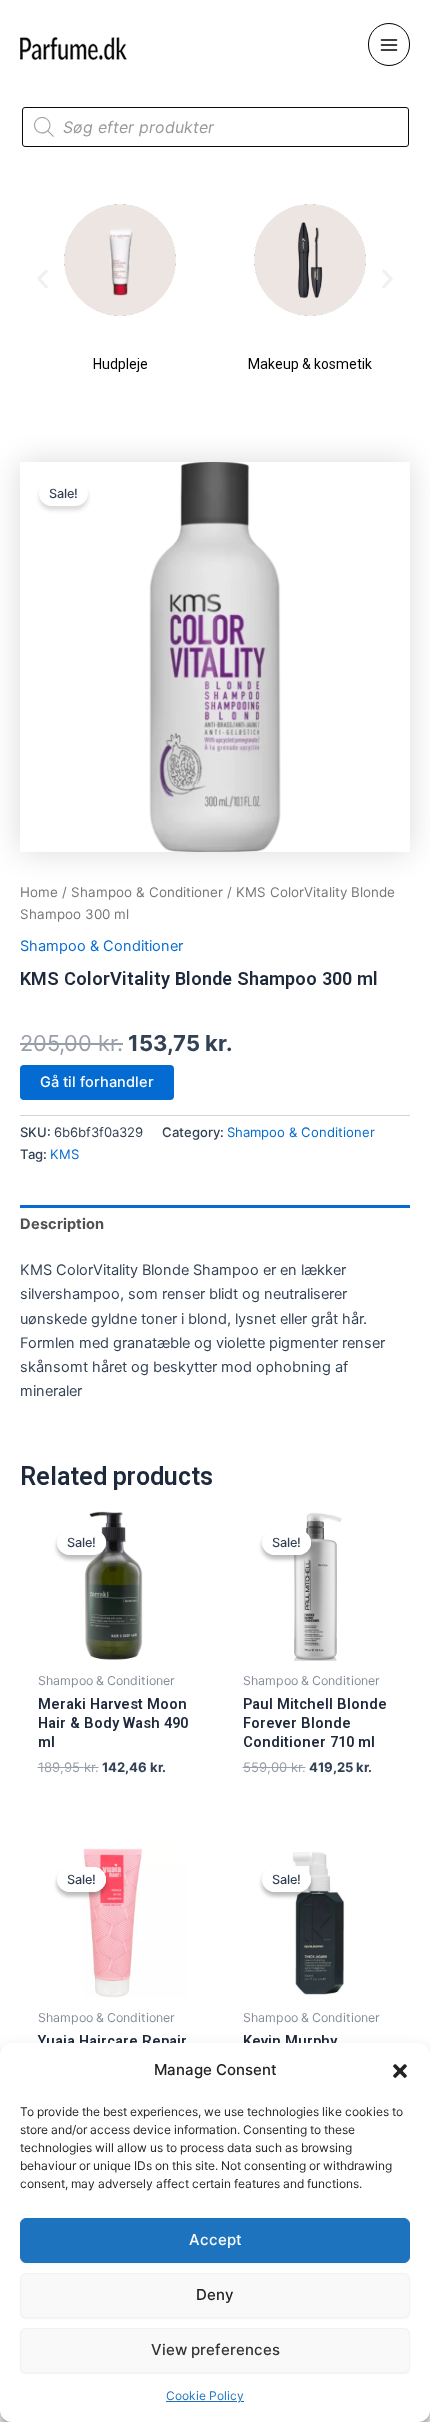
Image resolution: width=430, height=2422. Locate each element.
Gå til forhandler (97, 1082)
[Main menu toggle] (389, 44)
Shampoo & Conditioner (147, 892)
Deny (215, 2294)
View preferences (215, 2349)
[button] (400, 2071)
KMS (64, 1154)
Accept (215, 2239)
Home (39, 892)
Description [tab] (62, 1224)
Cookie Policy (205, 2395)
